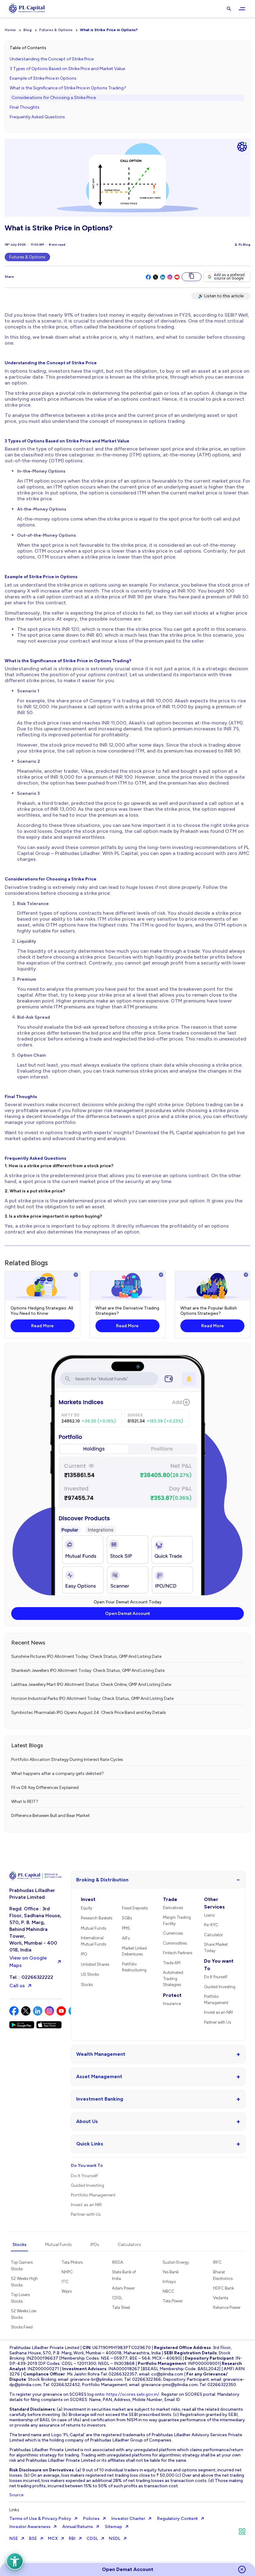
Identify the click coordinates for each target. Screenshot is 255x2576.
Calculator (213, 1935)
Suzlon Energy (176, 2262)
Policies (91, 2519)
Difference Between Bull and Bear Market (51, 1816)
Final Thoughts (25, 107)
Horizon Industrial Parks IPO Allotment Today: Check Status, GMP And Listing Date (92, 1698)
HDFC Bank (223, 2288)
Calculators (130, 2245)
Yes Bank (171, 2272)
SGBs (127, 1918)
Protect (172, 1995)
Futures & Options (56, 30)
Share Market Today (216, 1948)
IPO (84, 1954)
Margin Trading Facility (177, 1920)
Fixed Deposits (135, 1908)
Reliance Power (227, 2307)
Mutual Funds (93, 1928)
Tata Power (173, 2301)
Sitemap (114, 2527)
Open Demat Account (127, 1614)
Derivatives (173, 1908)
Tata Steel (121, 2307)
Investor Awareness (30, 2527)
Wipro (67, 2291)
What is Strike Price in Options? (109, 30)
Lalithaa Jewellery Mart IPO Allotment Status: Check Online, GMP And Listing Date (91, 1684)
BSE (33, 2538)
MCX (53, 2538)
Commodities (175, 1943)
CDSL (117, 2298)
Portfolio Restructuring (134, 1967)
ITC (65, 2282)
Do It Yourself (216, 1977)
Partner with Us (218, 2022)
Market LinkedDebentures (134, 1951)
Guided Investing (220, 1987)
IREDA (118, 2262)
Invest (88, 1899)
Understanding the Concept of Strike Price (52, 59)
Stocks (87, 1985)
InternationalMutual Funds (93, 1941)
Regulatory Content (177, 2519)
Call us (17, 1986)
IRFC (217, 2262)
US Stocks (90, 1974)
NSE (14, 2538)
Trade (170, 1899)
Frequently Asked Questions (37, 117)
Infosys (169, 2282)
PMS (126, 1928)
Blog (28, 30)
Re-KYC (211, 1925)
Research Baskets (97, 1918)
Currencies (173, 1933)
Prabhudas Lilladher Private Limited (32, 1894)
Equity (87, 1908)
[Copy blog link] (192, 277)
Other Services (214, 1903)
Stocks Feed (22, 2327)
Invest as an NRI (218, 2012)
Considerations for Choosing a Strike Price (54, 98)
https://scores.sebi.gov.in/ (133, 2394)
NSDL (115, 2538)
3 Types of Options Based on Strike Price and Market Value (67, 69)
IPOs (95, 2245)
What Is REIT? (25, 1802)
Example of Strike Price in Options (43, 78)
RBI (72, 2538)
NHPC (67, 2272)
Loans (209, 1915)
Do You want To (219, 1965)
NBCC (169, 2291)
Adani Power (123, 2288)
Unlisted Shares (95, 1964)
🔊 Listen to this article (221, 296)
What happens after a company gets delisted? (58, 1774)
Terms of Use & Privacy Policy (40, 2519)
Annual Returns (78, 2527)
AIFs (126, 1938)
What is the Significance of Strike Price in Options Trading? (68, 88)
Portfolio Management (216, 2000)
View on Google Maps (28, 1962)
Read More (42, 1326)
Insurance (172, 2004)
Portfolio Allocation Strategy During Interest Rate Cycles (67, 1760)
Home (10, 30)
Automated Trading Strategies (173, 1979)
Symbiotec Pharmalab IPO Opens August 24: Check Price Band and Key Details (89, 1713)
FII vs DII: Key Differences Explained (45, 1788)
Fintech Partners (178, 1953)
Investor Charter (128, 2519)
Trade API (172, 1963)
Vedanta (221, 2298)
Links (14, 2510)
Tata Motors (72, 2262)
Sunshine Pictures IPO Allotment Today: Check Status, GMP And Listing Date (86, 1656)
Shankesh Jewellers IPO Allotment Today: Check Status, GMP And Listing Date (88, 1670)
